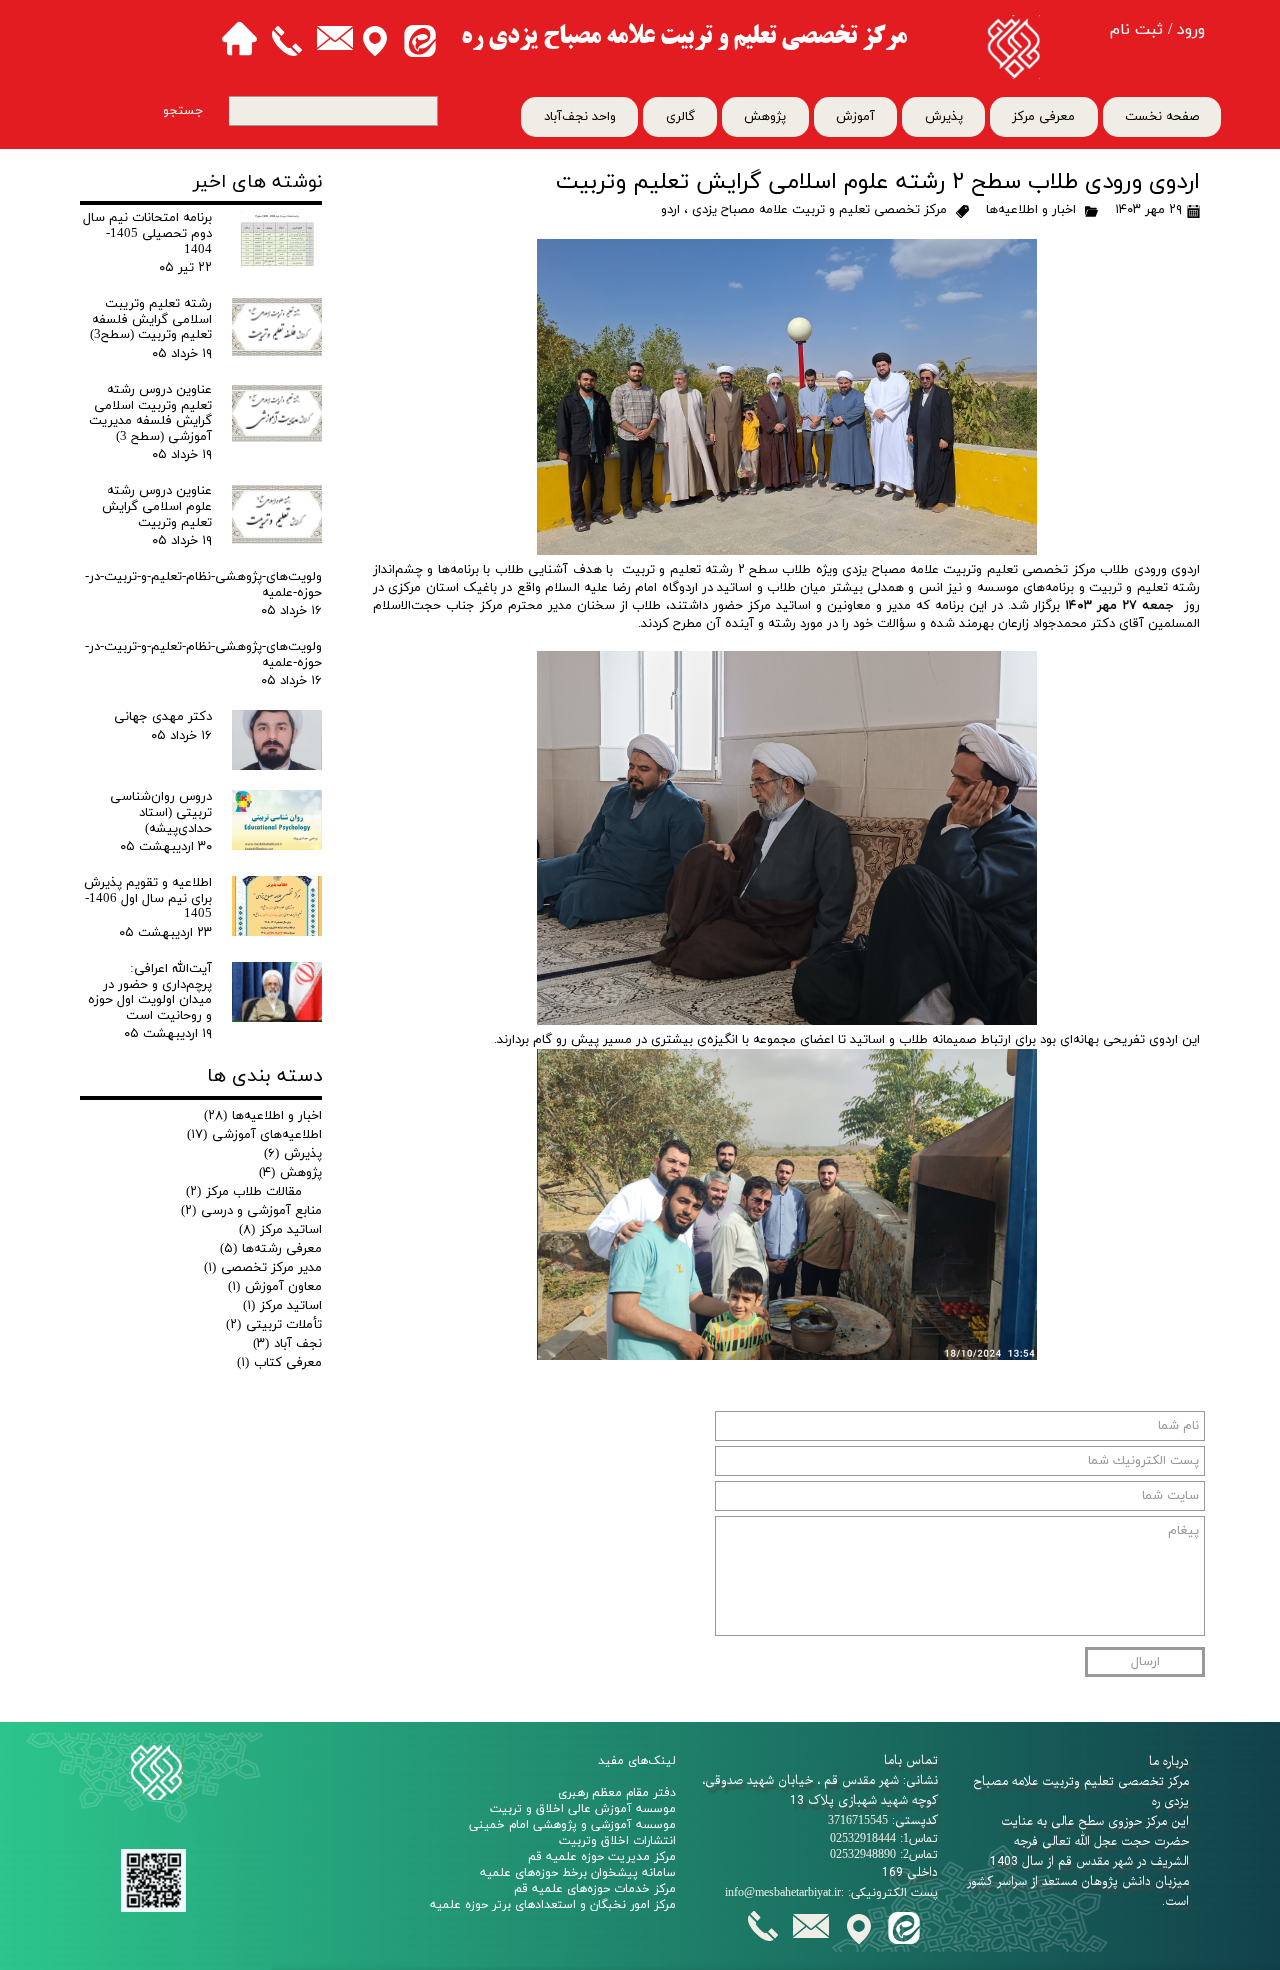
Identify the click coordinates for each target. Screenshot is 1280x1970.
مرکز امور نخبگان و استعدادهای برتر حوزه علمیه (553, 1905)
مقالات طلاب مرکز (244, 1192)
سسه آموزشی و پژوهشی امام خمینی (566, 1825)
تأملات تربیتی (274, 1325)
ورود (1191, 30)
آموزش (855, 117)
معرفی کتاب (279, 1363)
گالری (680, 117)
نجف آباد (287, 1344)
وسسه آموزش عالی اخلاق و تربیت (579, 1809)
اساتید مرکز (280, 1230)
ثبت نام (1136, 30)
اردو (670, 210)
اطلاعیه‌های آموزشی (254, 1135)
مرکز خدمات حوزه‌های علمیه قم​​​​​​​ (595, 1889)
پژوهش (765, 117)
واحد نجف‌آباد (580, 117)
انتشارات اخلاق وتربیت (617, 1841)
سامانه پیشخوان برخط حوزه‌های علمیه (578, 1873)
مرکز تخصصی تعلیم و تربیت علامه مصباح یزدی (819, 210)
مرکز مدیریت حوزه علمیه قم (602, 1857)
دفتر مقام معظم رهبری (617, 1793)
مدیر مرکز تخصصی (263, 1268)
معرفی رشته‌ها (271, 1249)
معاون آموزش (275, 1287)
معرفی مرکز (1043, 117)
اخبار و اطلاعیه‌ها (1031, 210)
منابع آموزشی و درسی (251, 1211)
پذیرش (944, 117)
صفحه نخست (1162, 117)
